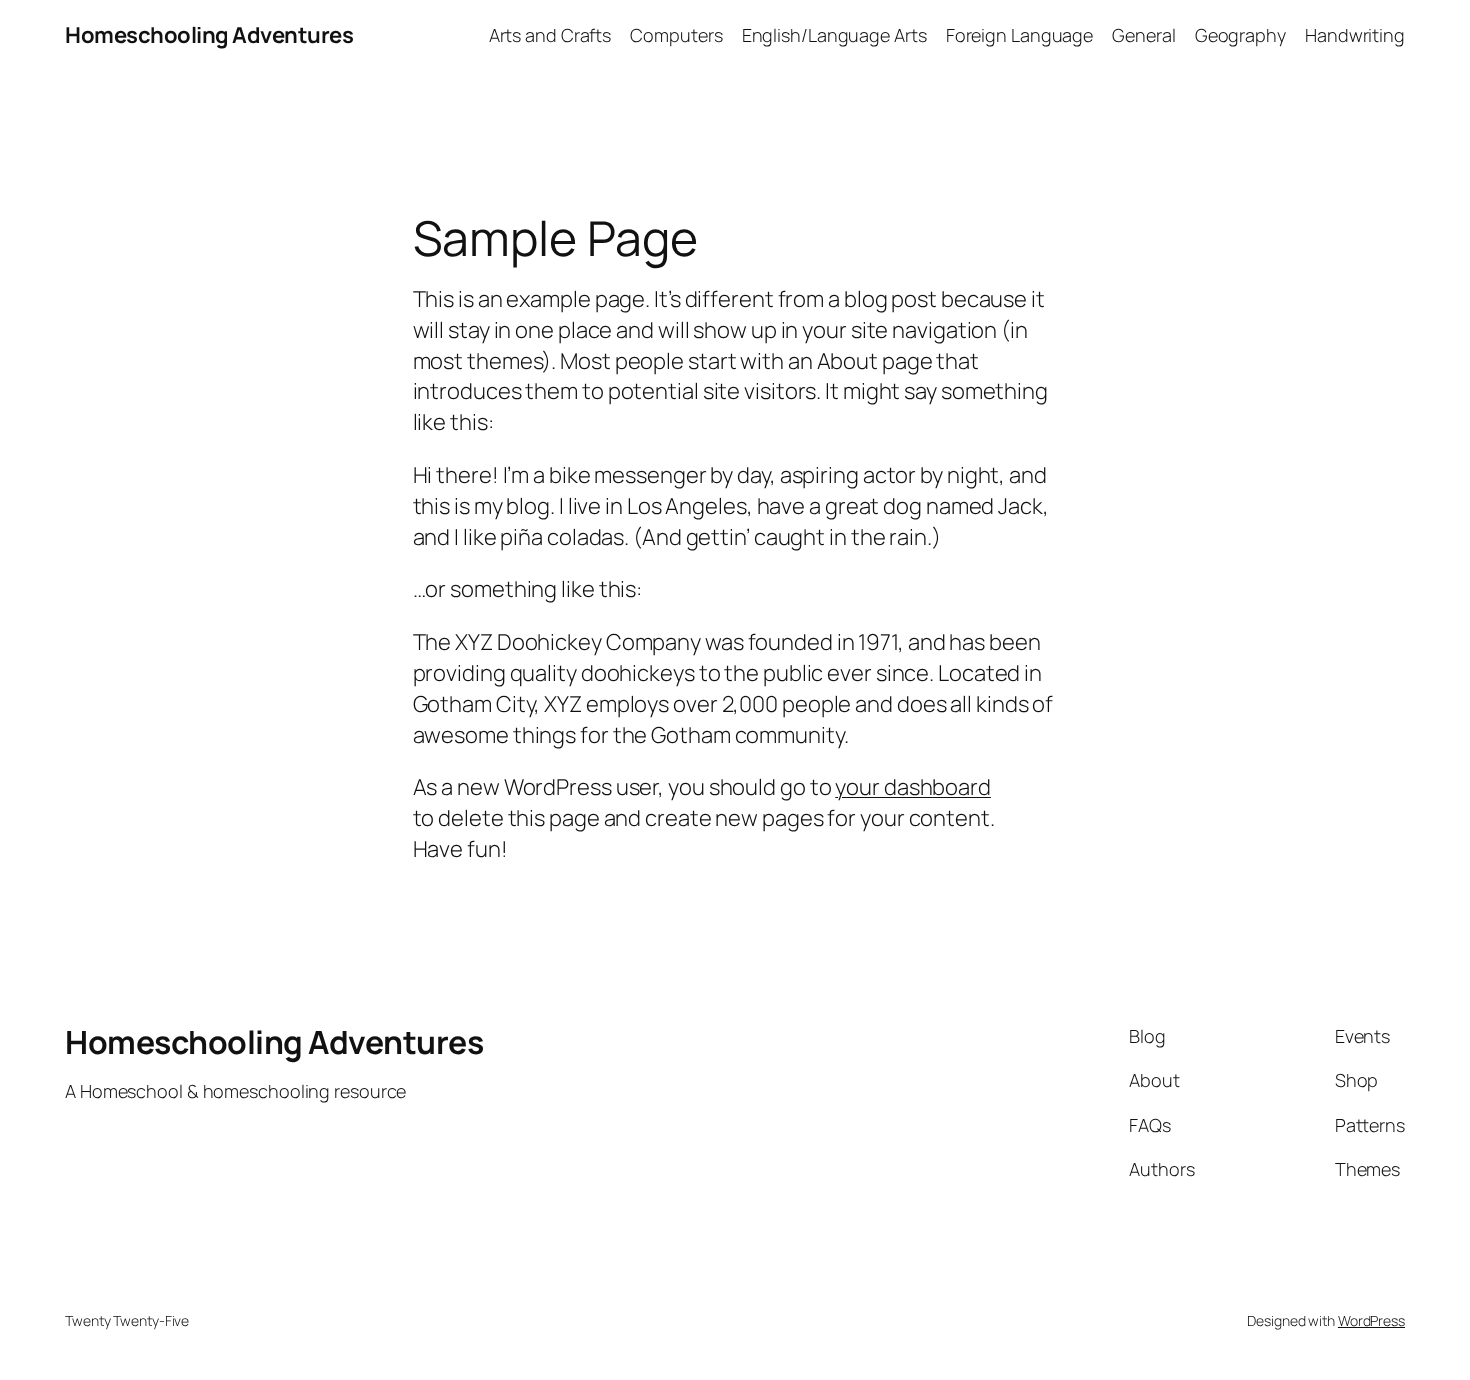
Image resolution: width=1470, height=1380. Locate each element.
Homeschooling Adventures (209, 35)
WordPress (1371, 1320)
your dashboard (913, 787)
